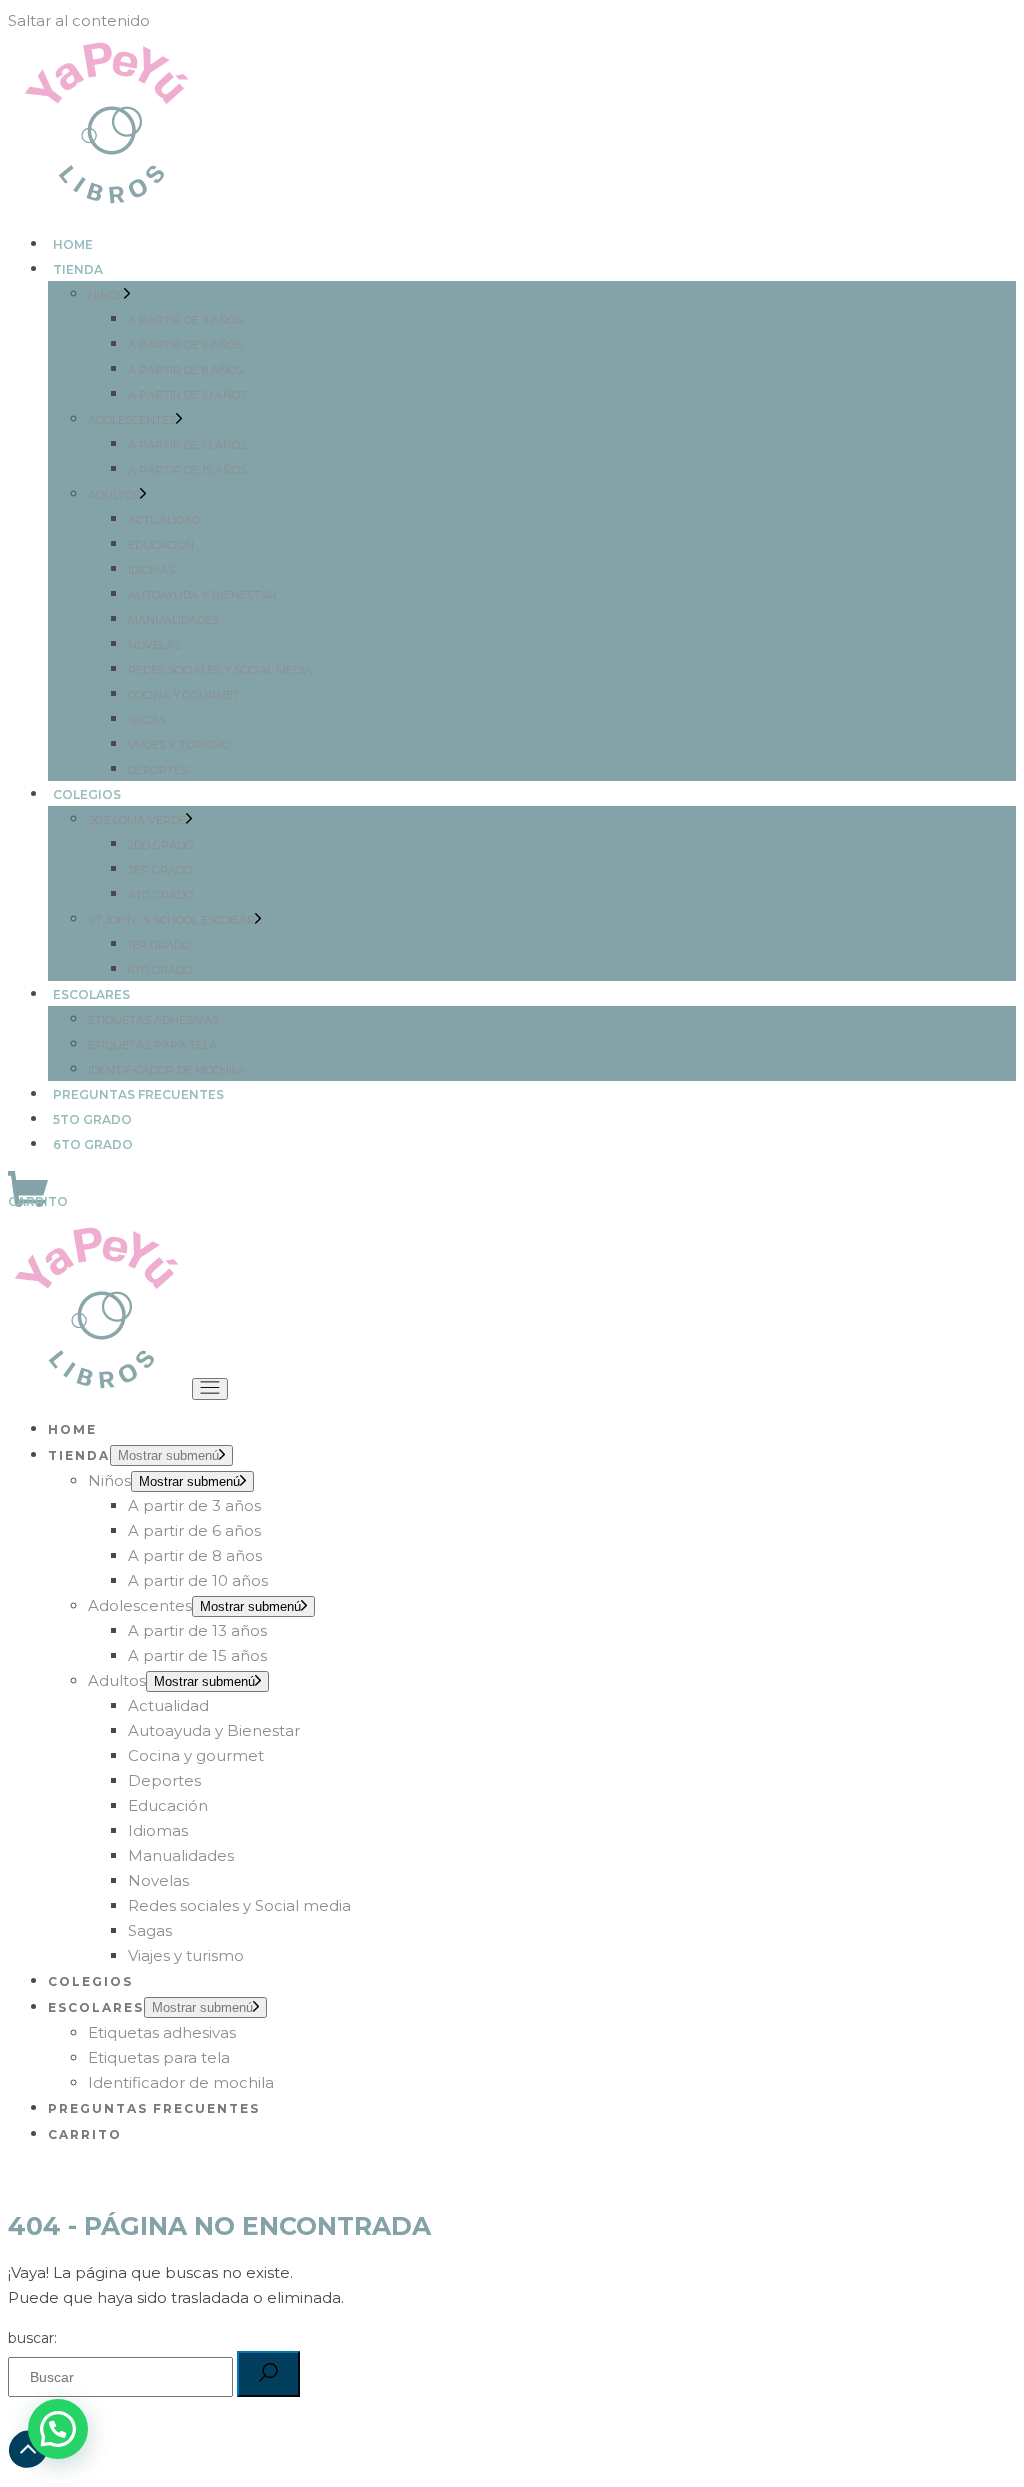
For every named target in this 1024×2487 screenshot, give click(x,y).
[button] (58, 2429)
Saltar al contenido (79, 20)
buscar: (32, 2338)
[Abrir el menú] (210, 1389)
